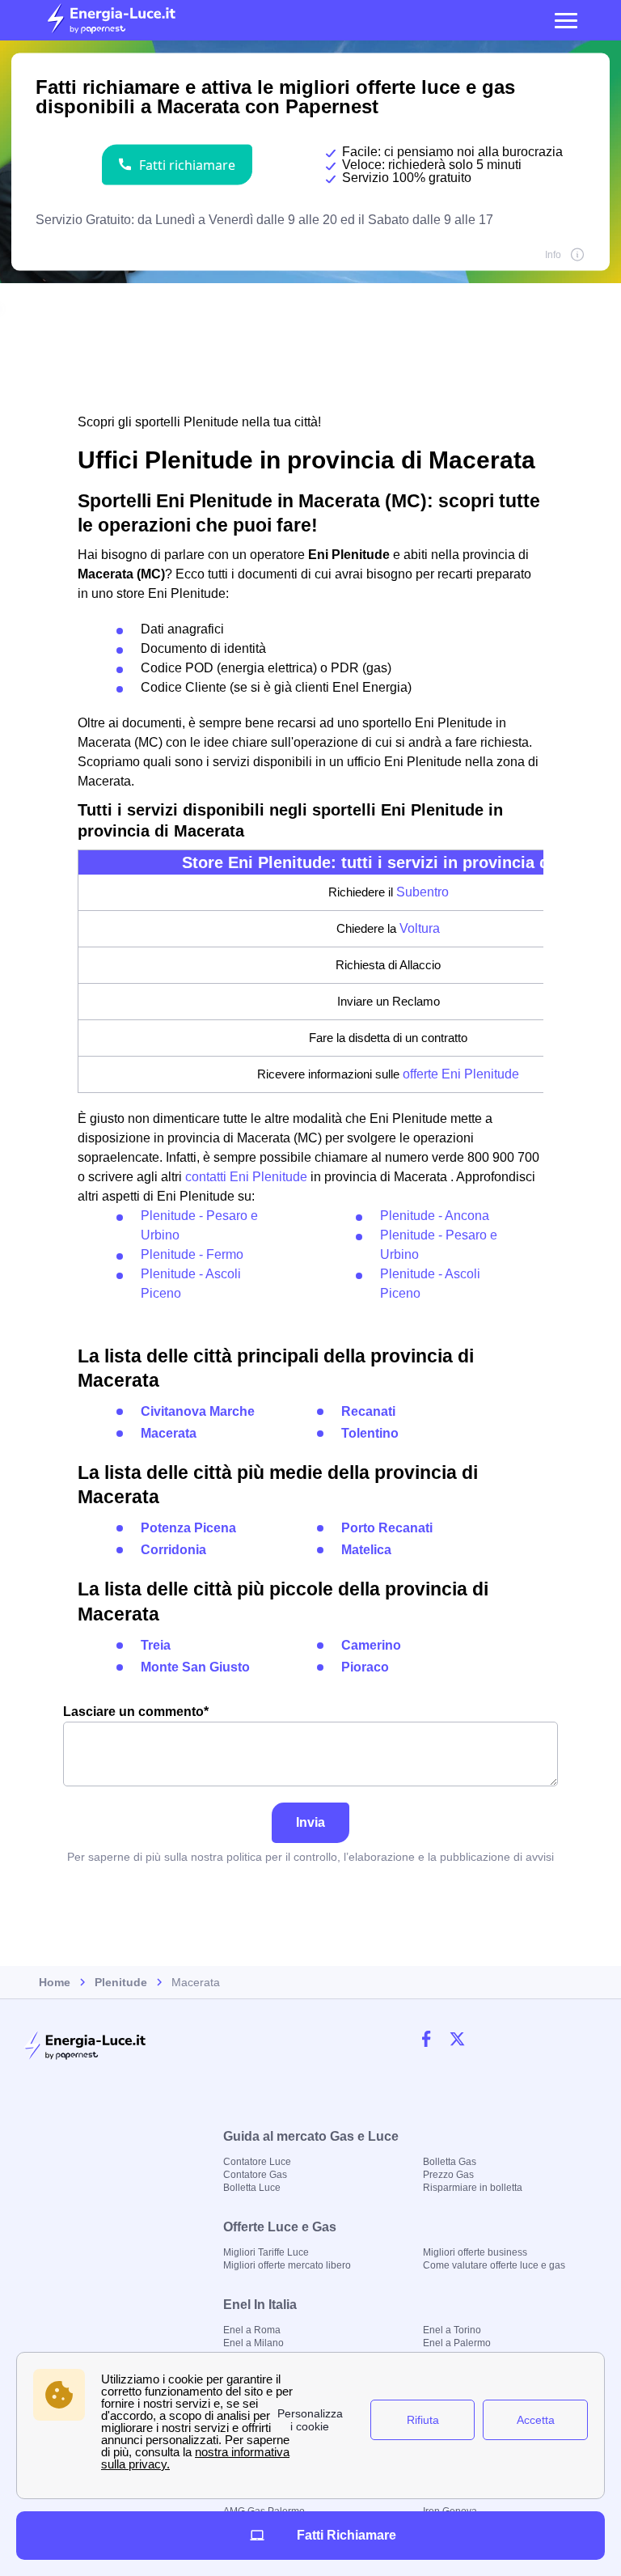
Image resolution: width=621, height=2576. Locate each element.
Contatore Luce (257, 2162)
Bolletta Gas (450, 2162)
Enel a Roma (252, 2330)
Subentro (422, 892)
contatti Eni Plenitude (246, 1177)
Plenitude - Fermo (192, 1254)
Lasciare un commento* (136, 1712)
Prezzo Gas (448, 2175)
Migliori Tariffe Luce (266, 2252)
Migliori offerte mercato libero (287, 2265)
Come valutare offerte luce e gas (494, 2265)
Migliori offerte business (475, 2252)
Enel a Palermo (457, 2343)
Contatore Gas (255, 2175)
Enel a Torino (452, 2330)
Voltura (420, 928)
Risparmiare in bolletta (473, 2188)
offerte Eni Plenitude (461, 1074)
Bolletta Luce (252, 2188)
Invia (310, 1822)
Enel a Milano (253, 2343)
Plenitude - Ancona (435, 1216)
